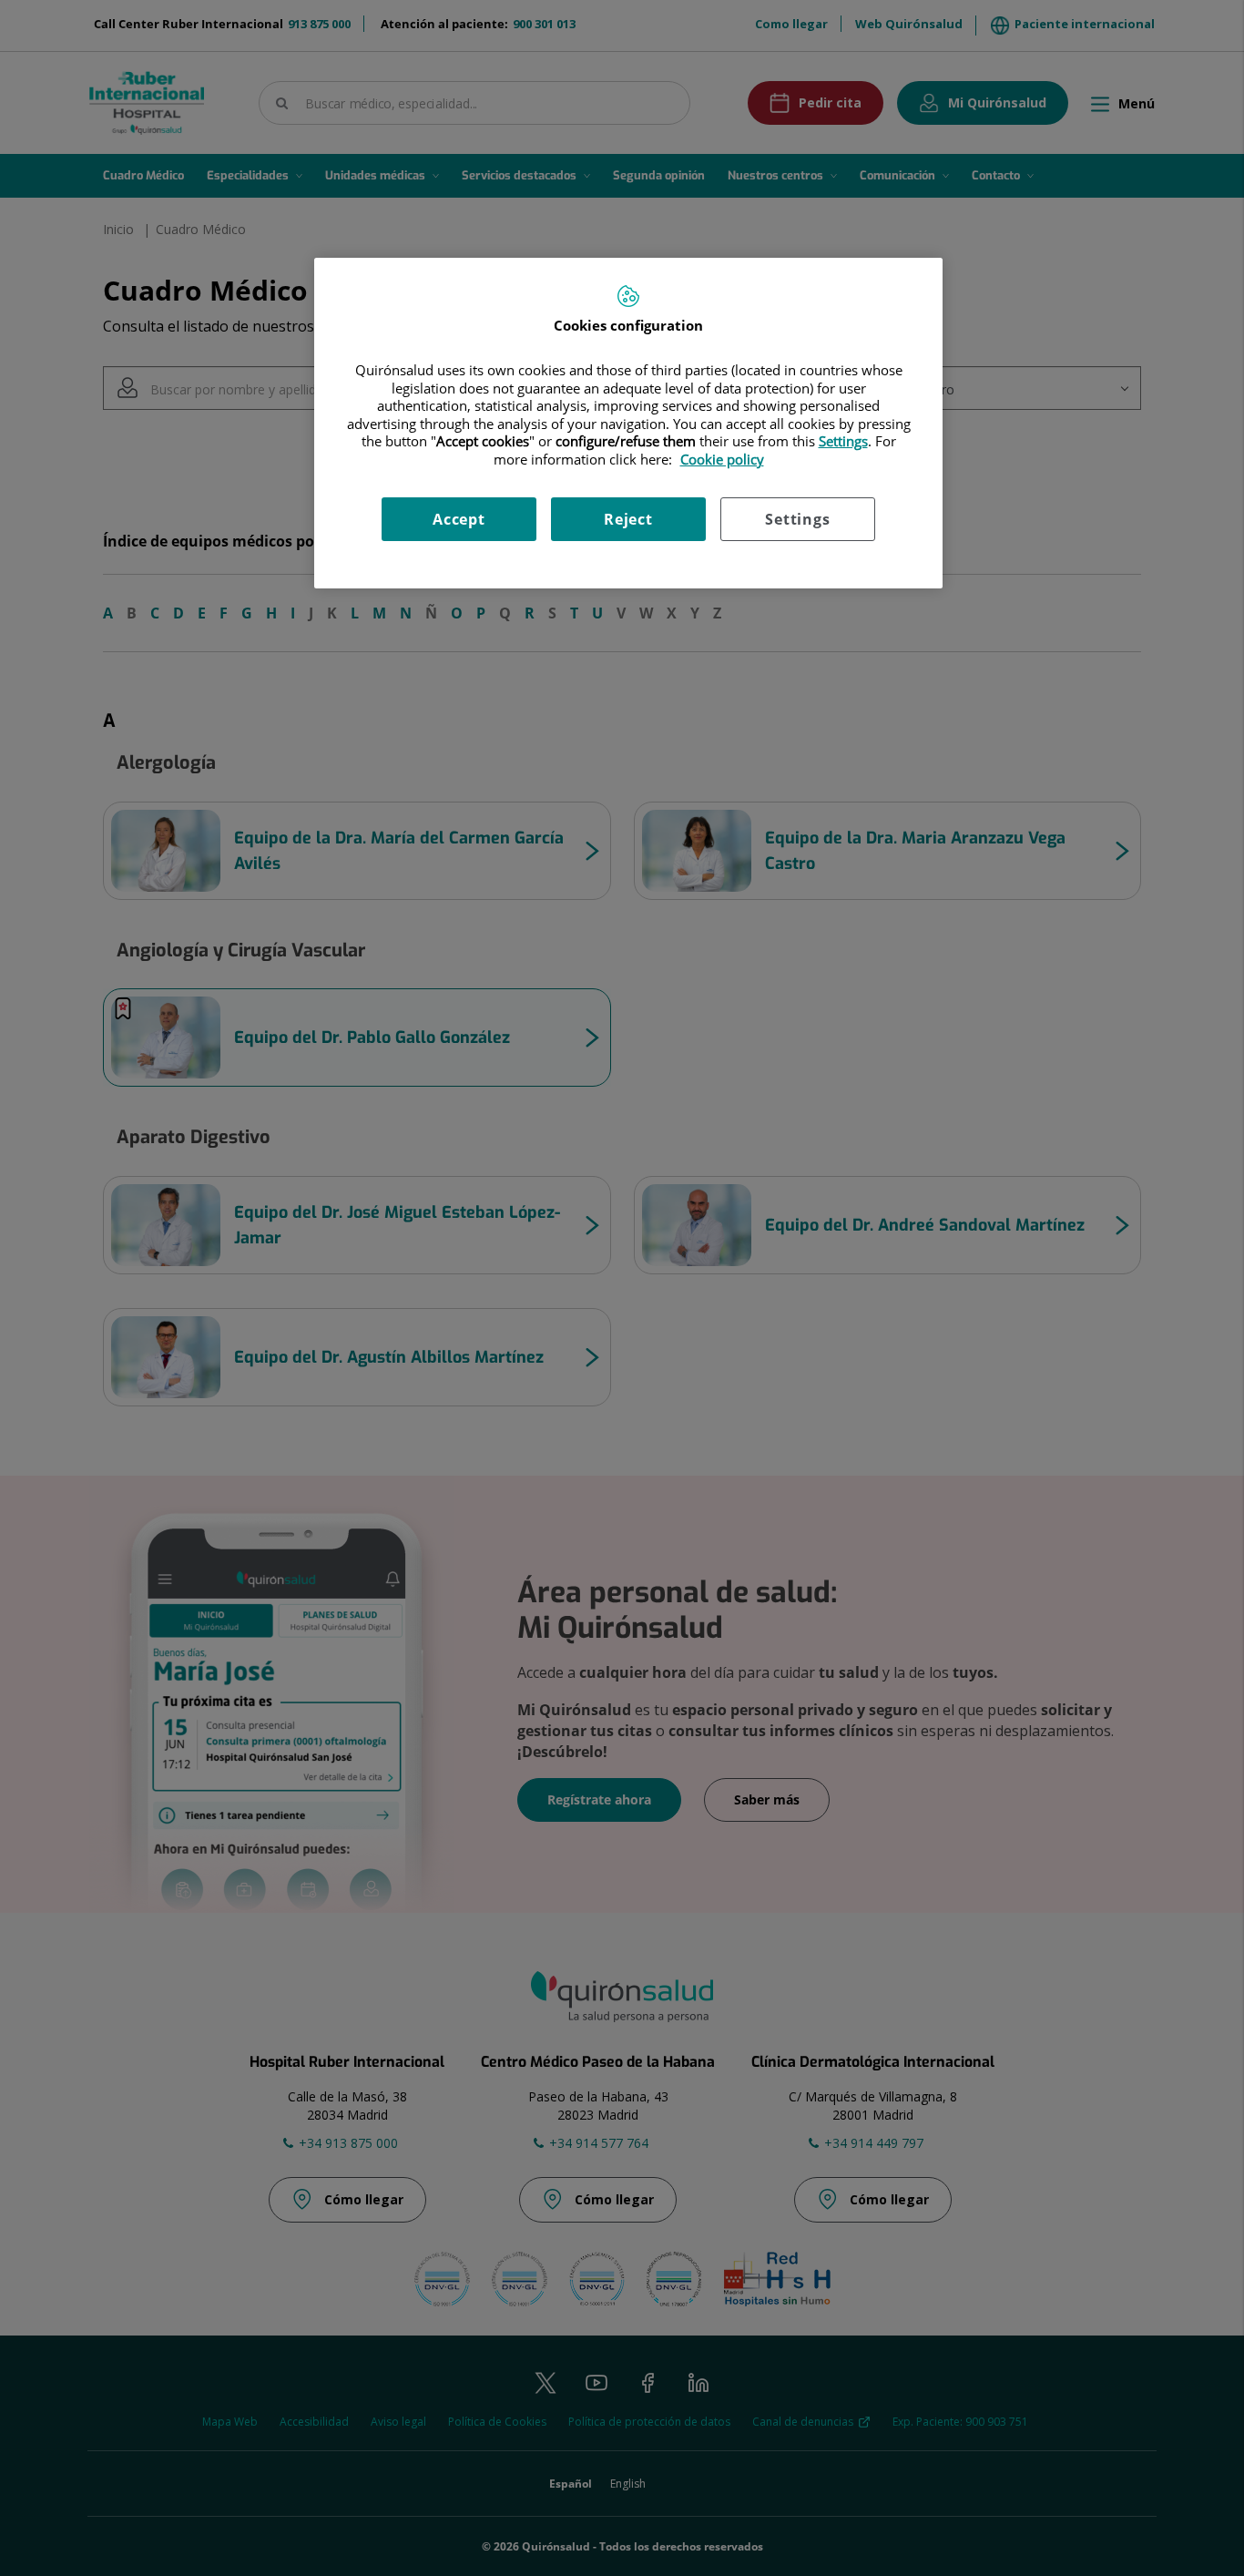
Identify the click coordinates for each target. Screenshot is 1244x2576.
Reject (628, 519)
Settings (797, 519)
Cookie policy (722, 459)
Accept (459, 519)
